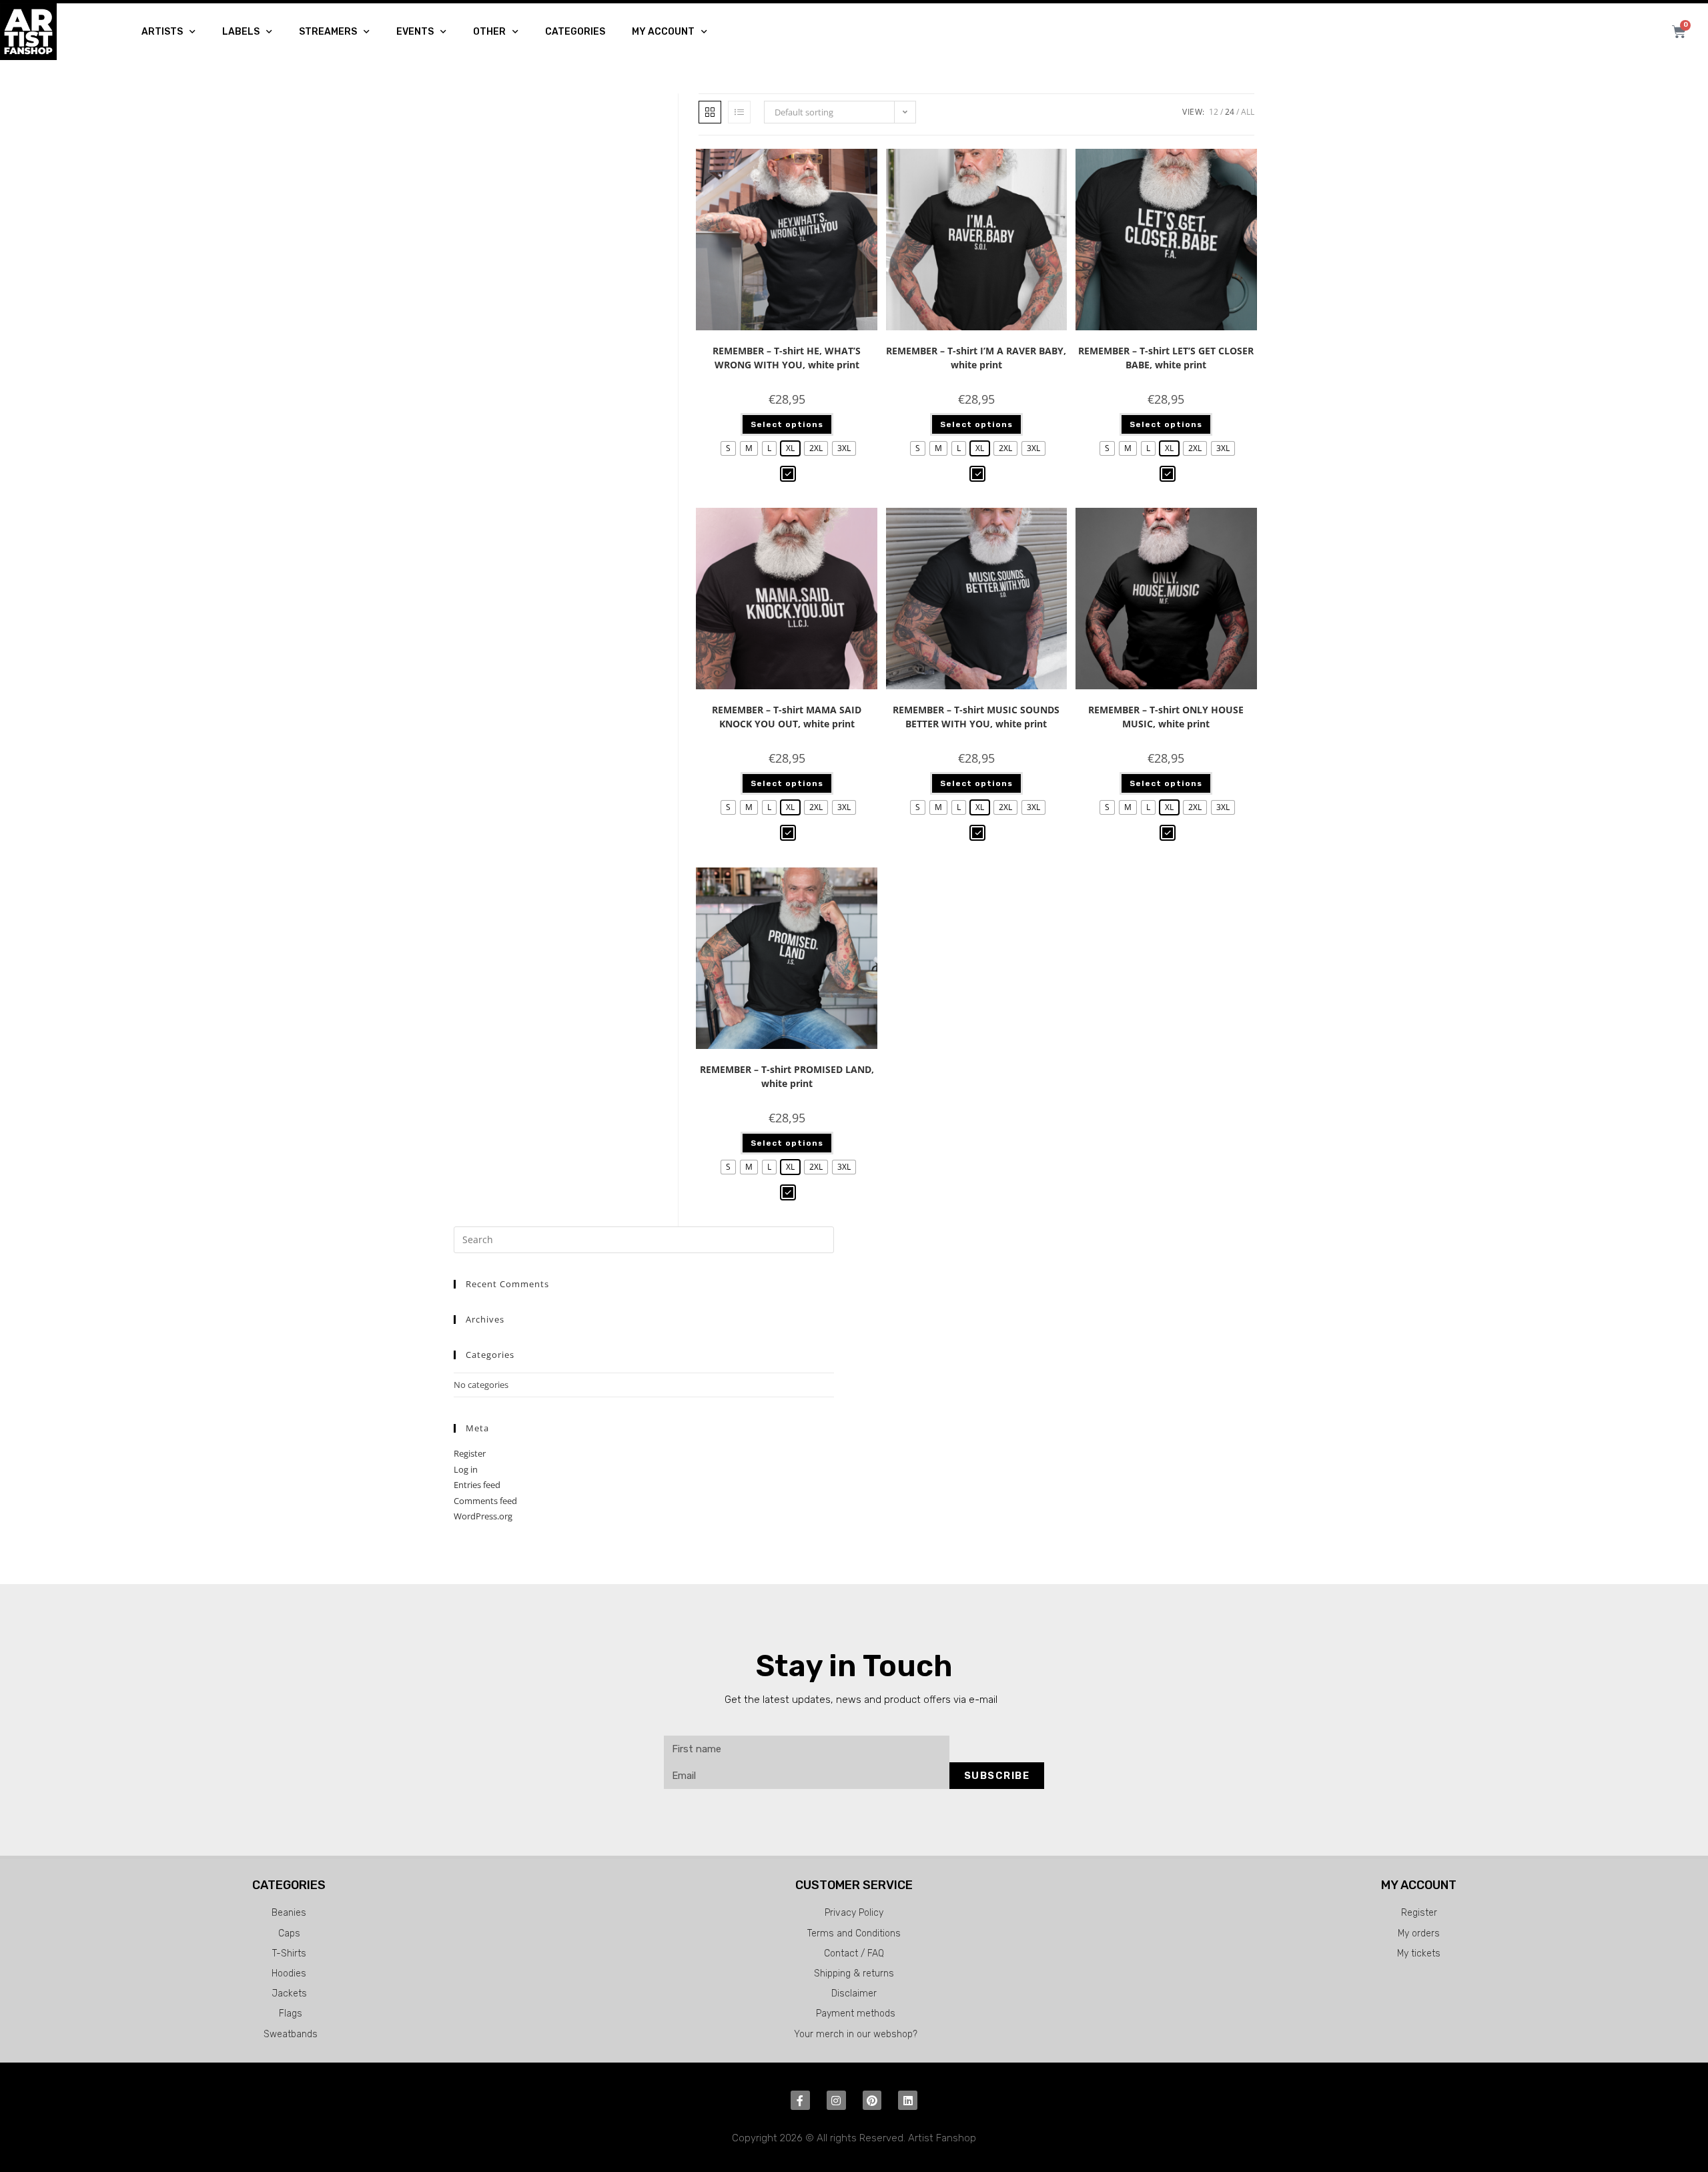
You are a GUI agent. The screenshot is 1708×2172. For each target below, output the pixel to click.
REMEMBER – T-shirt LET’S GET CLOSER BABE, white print (1166, 358)
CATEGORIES (575, 32)
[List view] (739, 112)
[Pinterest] (872, 2100)
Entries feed (477, 1485)
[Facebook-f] (800, 2100)
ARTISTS (162, 32)
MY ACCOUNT (663, 32)
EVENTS (415, 32)
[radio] (728, 448)
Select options (787, 424)
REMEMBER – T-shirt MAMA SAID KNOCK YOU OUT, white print (787, 717)
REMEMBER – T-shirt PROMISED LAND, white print (787, 1076)
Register (470, 1453)
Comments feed (485, 1501)
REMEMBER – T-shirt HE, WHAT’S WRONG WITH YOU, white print (787, 358)
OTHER (489, 32)
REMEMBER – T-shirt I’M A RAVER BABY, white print (976, 358)
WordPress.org (483, 1516)
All (1248, 112)
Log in (466, 1469)
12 (1214, 112)
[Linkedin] (908, 2100)
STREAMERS (328, 32)
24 (1230, 112)
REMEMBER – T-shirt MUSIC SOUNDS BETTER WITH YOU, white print (976, 717)
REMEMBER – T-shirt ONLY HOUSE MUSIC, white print (1166, 717)
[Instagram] (836, 2100)
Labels (241, 32)
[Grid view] (710, 112)
